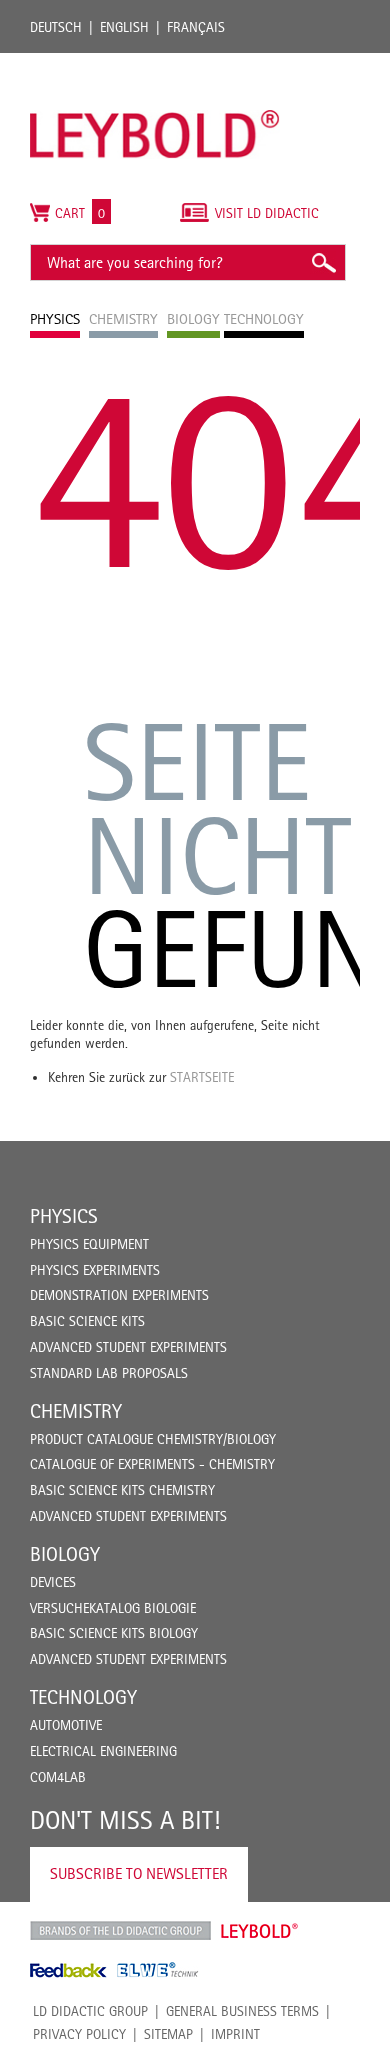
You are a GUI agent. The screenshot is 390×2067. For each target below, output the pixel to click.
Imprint (235, 2034)
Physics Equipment (89, 1244)
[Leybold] (155, 63)
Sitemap (168, 2034)
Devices (53, 1582)
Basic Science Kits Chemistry (122, 1490)
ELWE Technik (158, 1970)
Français (196, 27)
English (124, 27)
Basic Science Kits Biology (114, 1633)
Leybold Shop (260, 1931)
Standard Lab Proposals (109, 1373)
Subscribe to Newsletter (139, 1873)
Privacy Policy (79, 2034)
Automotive (66, 1725)
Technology (83, 1697)
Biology (65, 1554)
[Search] (323, 262)
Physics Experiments (95, 1270)
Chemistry (76, 1411)
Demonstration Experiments (119, 1295)
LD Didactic (120, 1931)
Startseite (202, 1077)
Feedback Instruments (68, 1970)
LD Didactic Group (90, 2011)
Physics (64, 1216)
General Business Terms (242, 2011)
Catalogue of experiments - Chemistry (152, 1464)
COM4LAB (58, 1777)
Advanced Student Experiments (128, 1347)
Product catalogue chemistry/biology (153, 1439)
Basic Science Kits (87, 1321)
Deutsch (56, 27)
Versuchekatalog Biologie (113, 1608)
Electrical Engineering (103, 1751)
